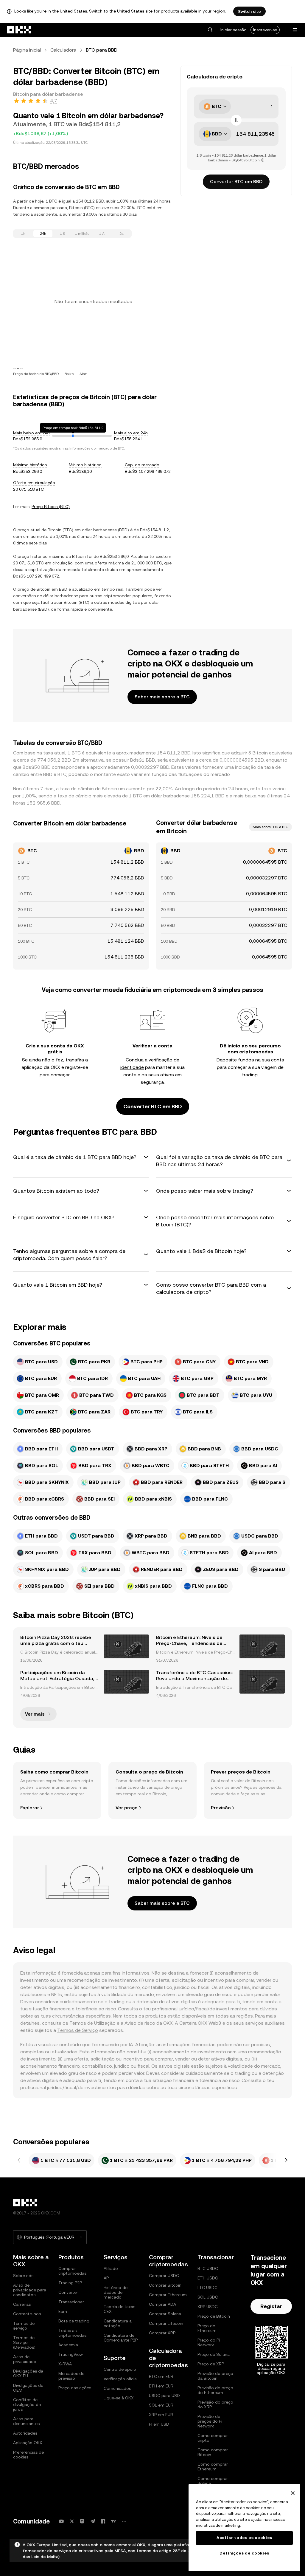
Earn (63, 2311)
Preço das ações (75, 2388)
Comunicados (117, 2388)
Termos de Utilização (92, 2023)
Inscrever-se (265, 30)
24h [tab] (43, 234)
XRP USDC (208, 2307)
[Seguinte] (286, 2160)
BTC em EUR (161, 2376)
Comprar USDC (164, 2276)
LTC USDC (207, 2288)
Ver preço (127, 1808)
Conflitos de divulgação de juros (27, 2404)
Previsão (221, 1808)
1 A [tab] (102, 234)
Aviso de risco (140, 2023)
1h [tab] (23, 234)
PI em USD (159, 2424)
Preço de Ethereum (207, 2328)
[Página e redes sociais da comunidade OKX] (124, 2521)
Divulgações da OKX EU (28, 2373)
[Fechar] (293, 2493)
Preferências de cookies (28, 2455)
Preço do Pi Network (209, 2342)
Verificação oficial (121, 2379)
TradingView (71, 2354)
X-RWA (65, 2364)
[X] (72, 2521)
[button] (210, 30)
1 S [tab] (63, 234)
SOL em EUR (161, 2405)
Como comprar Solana (213, 2481)
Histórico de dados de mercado (116, 2292)
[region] (244, 2528)
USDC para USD (164, 2396)
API (107, 2278)
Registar (271, 2306)
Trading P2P (70, 2283)
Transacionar (71, 2302)
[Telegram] (93, 2521)
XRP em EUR (161, 2415)
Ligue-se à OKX (119, 2398)
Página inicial (27, 50)
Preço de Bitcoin (214, 2316)
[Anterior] (19, 2160)
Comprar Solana (165, 2314)
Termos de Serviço (78, 2030)
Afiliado (111, 2268)
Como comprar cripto (213, 2438)
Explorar (30, 1808)
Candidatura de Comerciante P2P (121, 2338)
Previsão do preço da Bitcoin (215, 2376)
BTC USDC (208, 2268)
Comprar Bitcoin (165, 2285)
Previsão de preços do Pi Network (210, 2421)
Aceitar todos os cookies (244, 2538)
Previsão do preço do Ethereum (215, 2390)
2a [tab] (122, 234)
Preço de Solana (214, 2354)
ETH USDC (208, 2278)
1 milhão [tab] (82, 234)
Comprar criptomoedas (72, 2271)
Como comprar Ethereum (213, 2467)
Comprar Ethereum (168, 2295)
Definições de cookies (244, 2553)
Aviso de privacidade (25, 2359)
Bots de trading (74, 2321)
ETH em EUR (161, 2386)
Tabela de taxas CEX (119, 2309)
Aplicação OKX (28, 2443)
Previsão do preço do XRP (215, 2404)
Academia (68, 2345)
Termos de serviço (24, 2326)
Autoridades (25, 2433)
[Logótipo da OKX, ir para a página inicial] (19, 30)
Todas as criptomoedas (72, 2333)
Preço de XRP (211, 2364)
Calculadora (63, 50)
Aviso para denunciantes (26, 2421)
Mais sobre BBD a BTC (270, 827)
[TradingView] (113, 2521)
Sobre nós (23, 2276)
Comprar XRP (162, 2333)
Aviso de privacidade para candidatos (30, 2290)
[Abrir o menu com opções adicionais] (295, 30)
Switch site (249, 11)
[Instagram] (82, 2521)
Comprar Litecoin (166, 2323)
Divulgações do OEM (28, 2388)
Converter (68, 2292)
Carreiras (22, 2304)
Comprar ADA (162, 2304)
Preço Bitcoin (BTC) (51, 507)
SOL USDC (208, 2297)
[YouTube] (61, 2521)
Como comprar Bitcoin (213, 2452)
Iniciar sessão (234, 30)
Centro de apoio (120, 2369)
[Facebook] (103, 2521)
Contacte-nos (27, 2314)
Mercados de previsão (71, 2376)
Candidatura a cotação (118, 2323)
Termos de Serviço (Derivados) (24, 2342)
